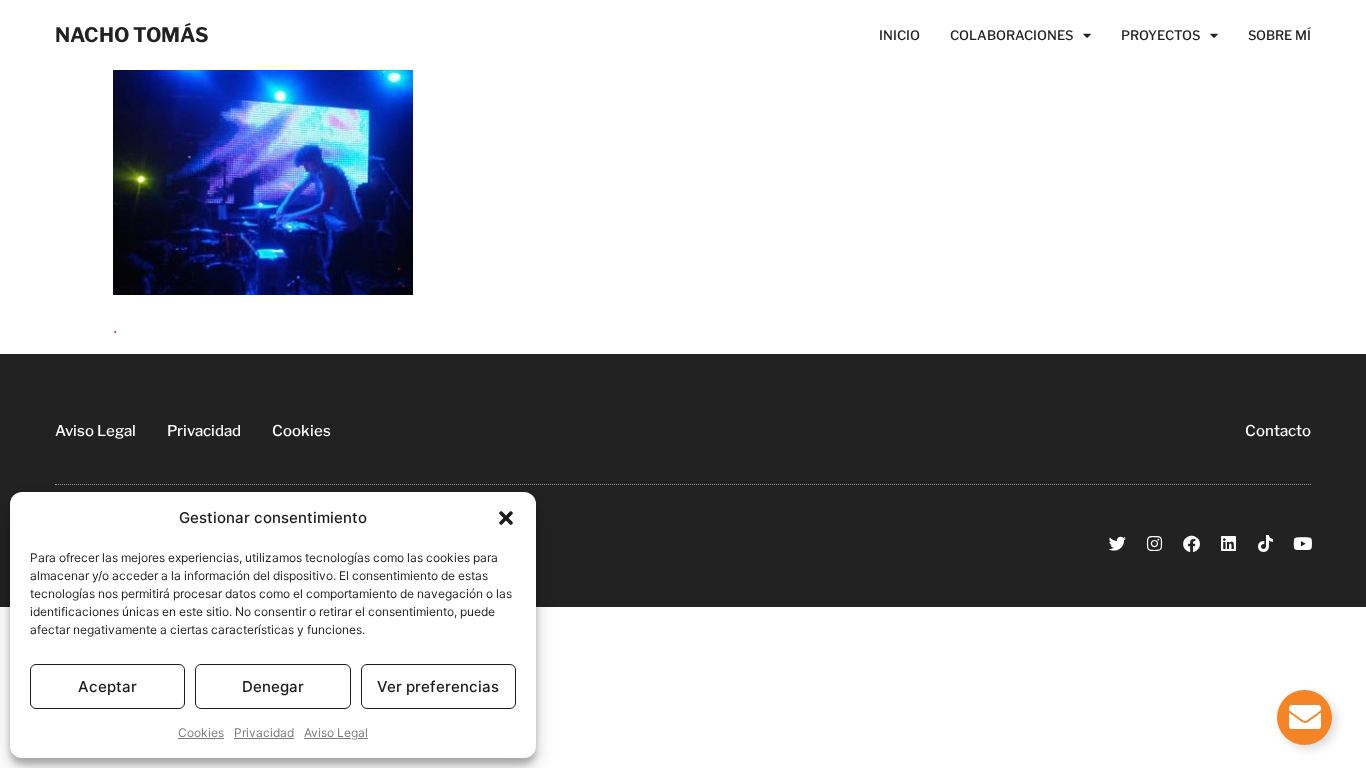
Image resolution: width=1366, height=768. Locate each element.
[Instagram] (1154, 543)
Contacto (1278, 431)
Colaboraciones (1011, 35)
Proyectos (1160, 35)
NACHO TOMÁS (132, 35)
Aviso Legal (336, 732)
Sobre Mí (1279, 35)
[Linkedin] (1228, 543)
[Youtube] (1302, 543)
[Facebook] (1191, 543)
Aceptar (107, 686)
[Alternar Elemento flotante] (1304, 717)
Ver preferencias (438, 686)
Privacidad (264, 732)
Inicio (899, 35)
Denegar (273, 686)
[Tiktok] (1265, 543)
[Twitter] (1117, 543)
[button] (506, 518)
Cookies (201, 732)
